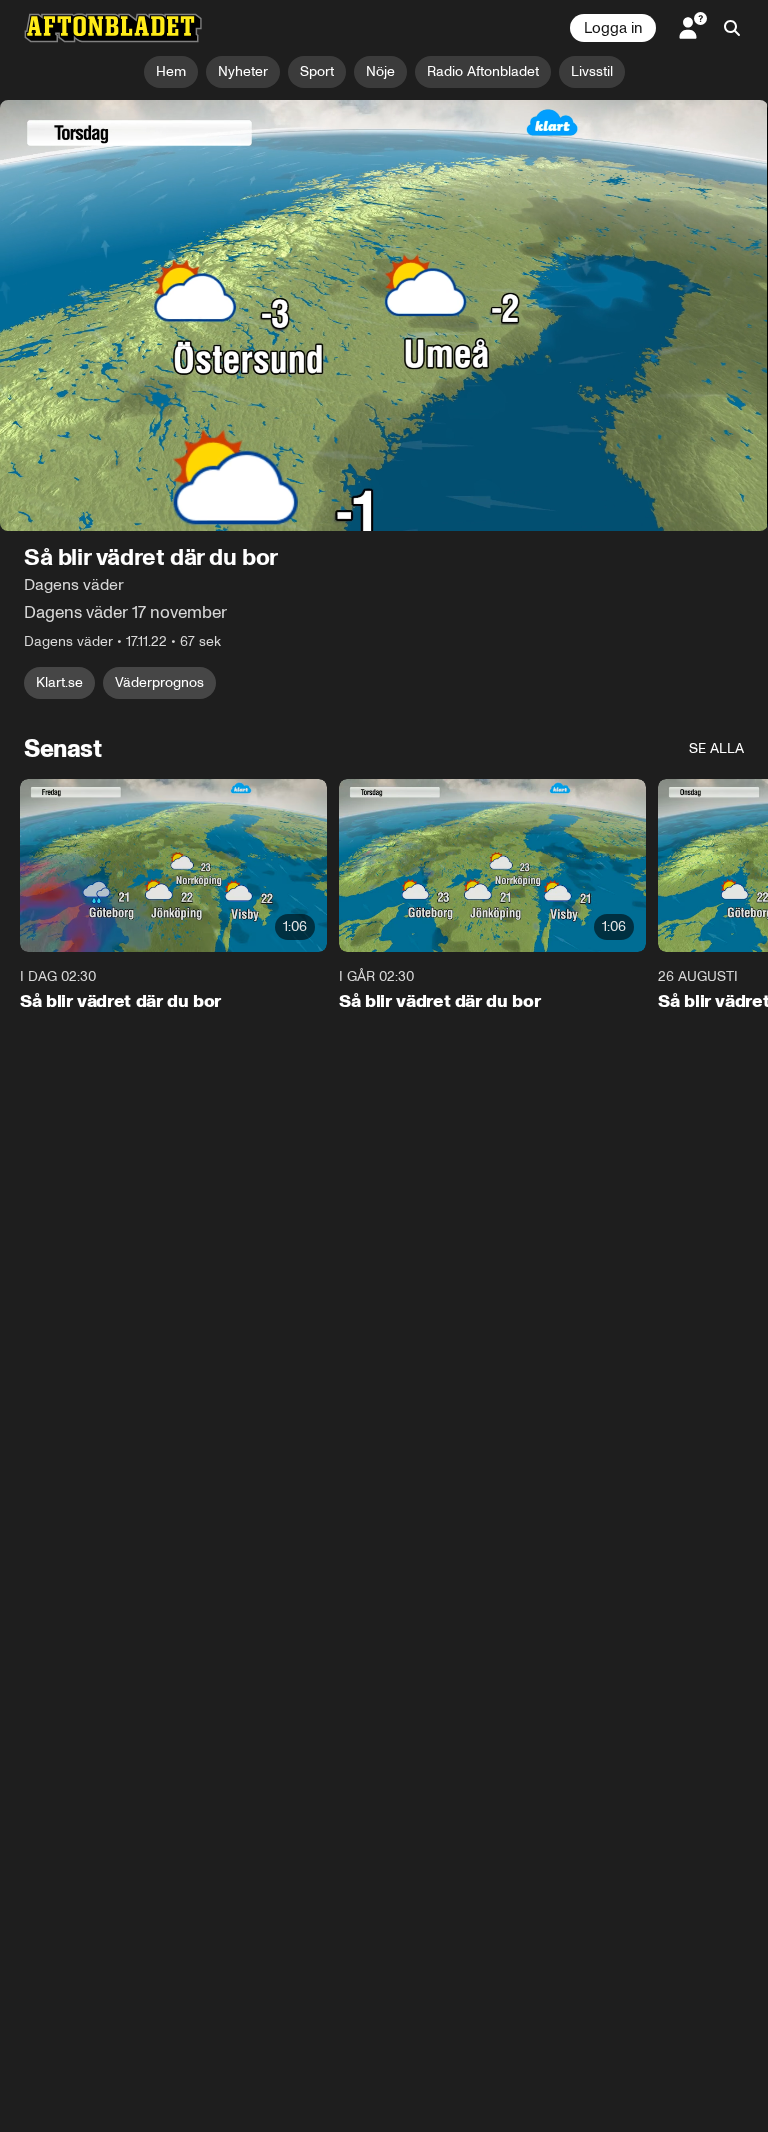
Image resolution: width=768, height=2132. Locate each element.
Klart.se (59, 683)
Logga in (613, 28)
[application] (384, 316)
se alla (716, 749)
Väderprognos (159, 683)
